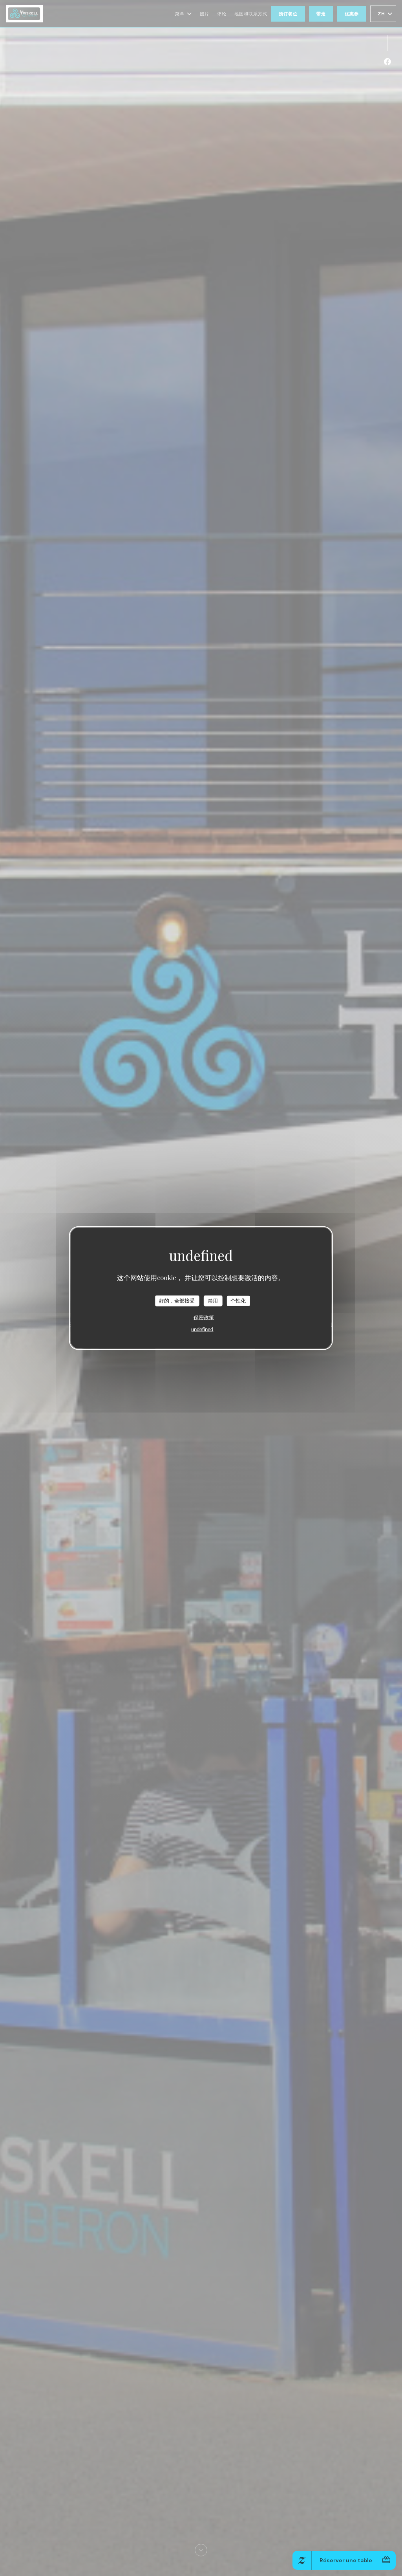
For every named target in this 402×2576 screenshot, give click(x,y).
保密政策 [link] (204, 1317)
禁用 (213, 1301)
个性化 (238, 1301)
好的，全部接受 (177, 1301)
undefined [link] (202, 1329)
